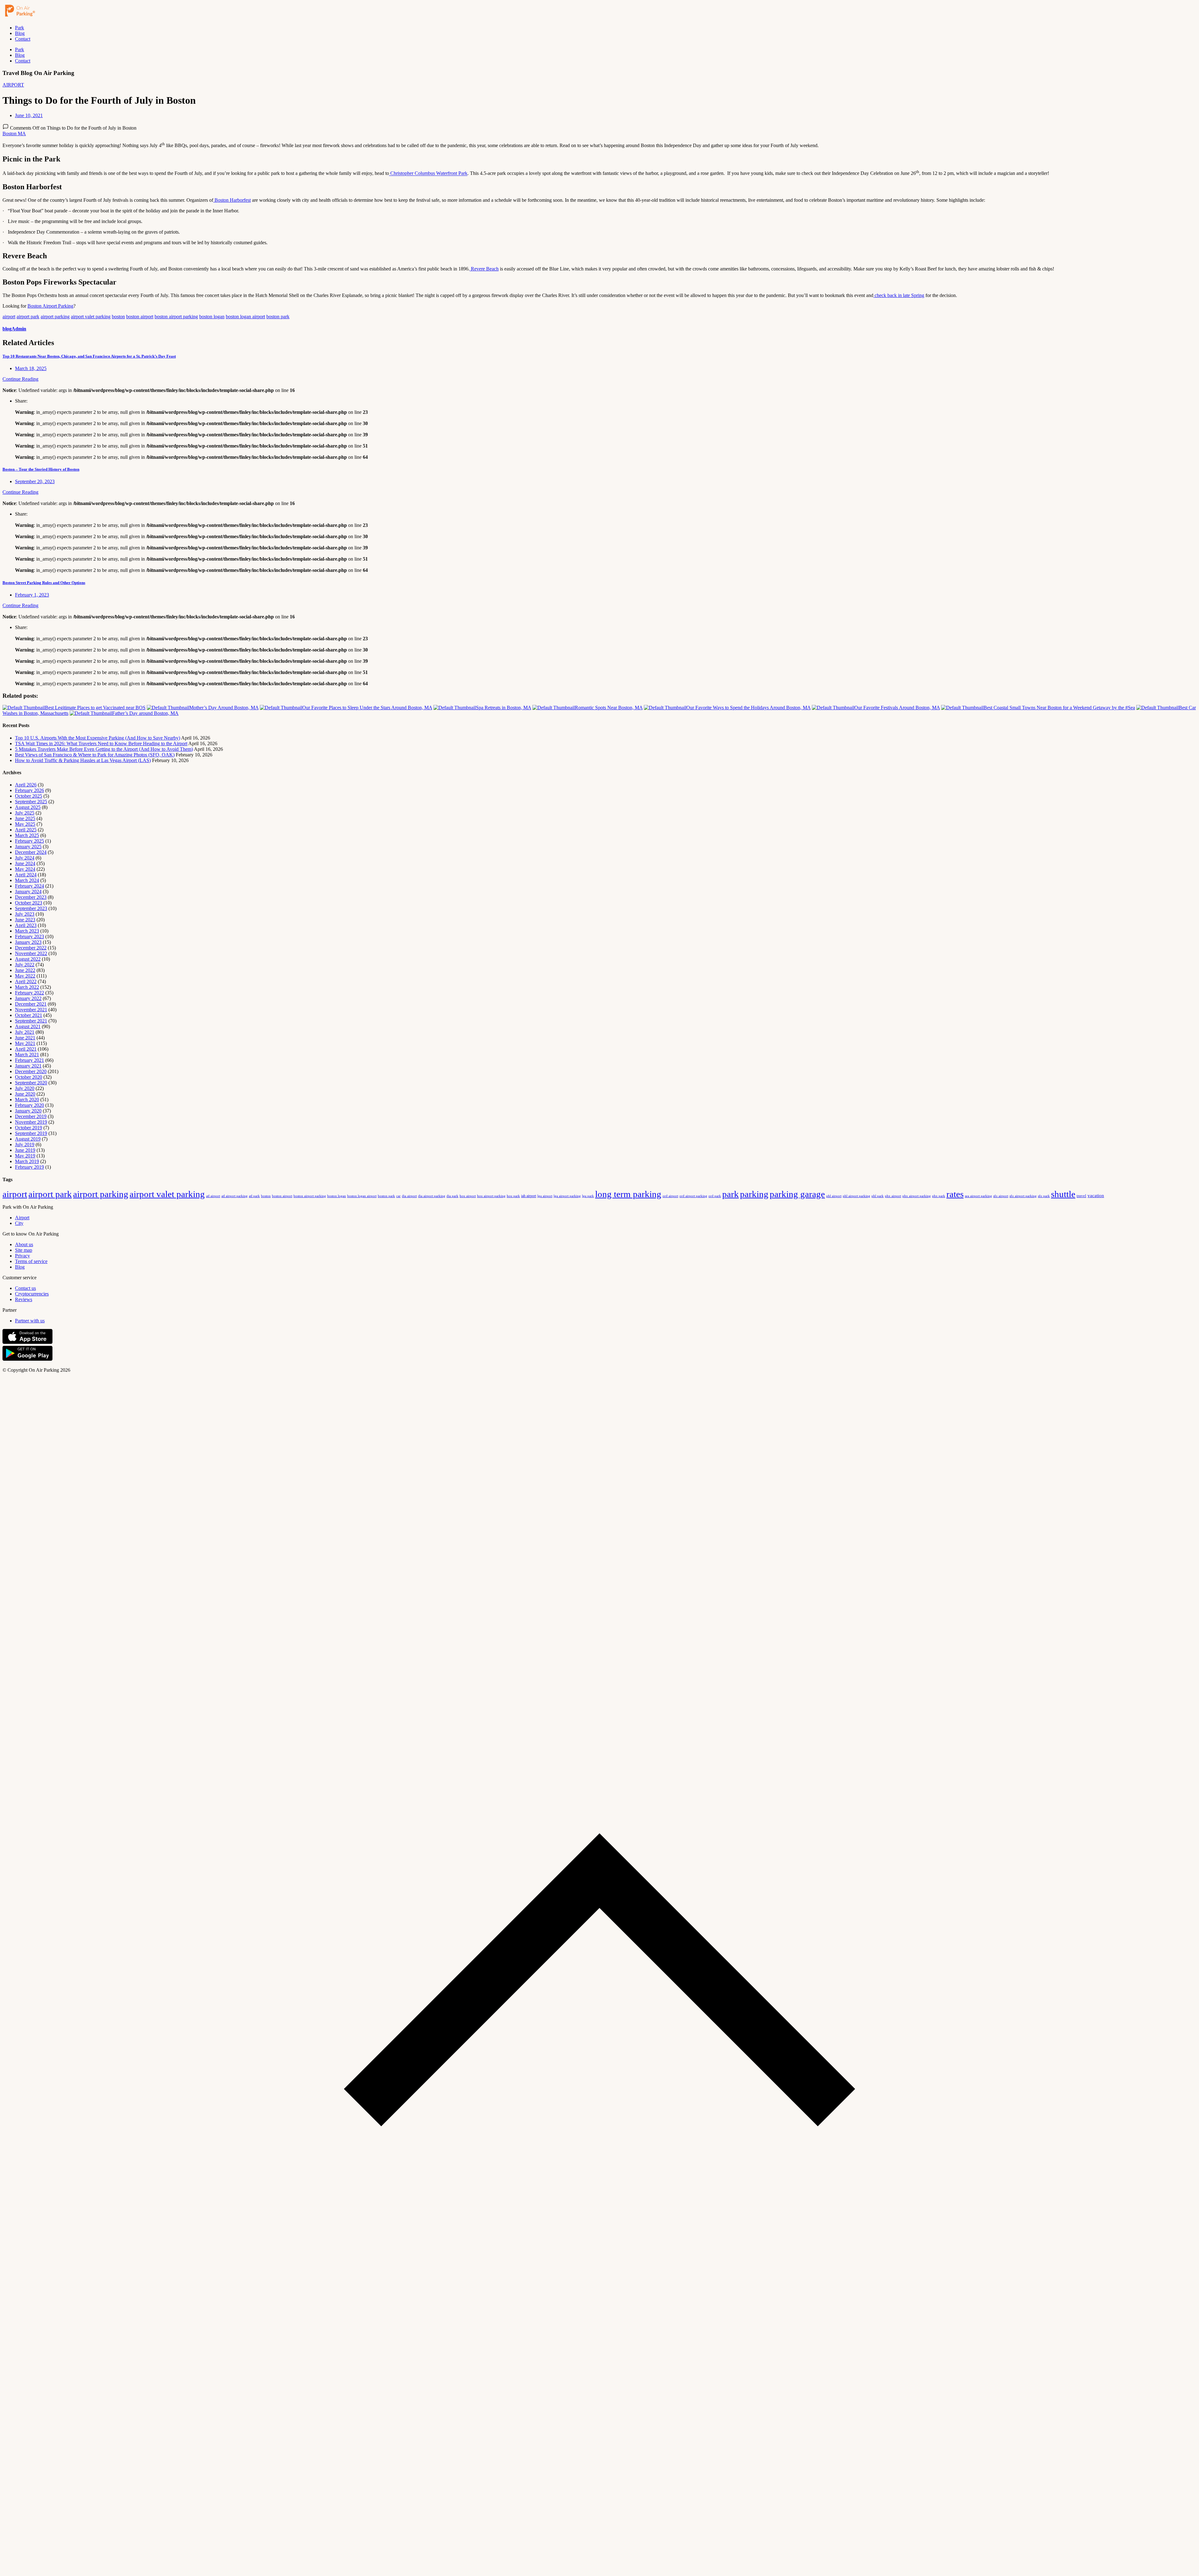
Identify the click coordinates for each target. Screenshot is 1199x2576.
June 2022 (25, 970)
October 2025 (29, 796)
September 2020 (31, 1083)
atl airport (213, 1196)
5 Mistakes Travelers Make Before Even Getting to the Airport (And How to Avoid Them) (104, 749)
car (398, 1196)
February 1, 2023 (32, 595)
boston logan (212, 317)
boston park (278, 317)
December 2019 (31, 1116)
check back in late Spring (899, 295)
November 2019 (31, 1122)
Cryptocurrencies (32, 1294)
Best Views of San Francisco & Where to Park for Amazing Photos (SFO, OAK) (95, 755)
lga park (588, 1196)
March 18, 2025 (31, 368)
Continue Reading (20, 379)
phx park (939, 1196)
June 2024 (25, 863)
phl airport (834, 1196)
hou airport (468, 1196)
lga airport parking (567, 1196)
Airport (22, 1218)
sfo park (1044, 1196)
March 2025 (27, 835)
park (730, 1194)
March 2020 (27, 1100)
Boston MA (14, 134)
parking (754, 1194)
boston (118, 317)
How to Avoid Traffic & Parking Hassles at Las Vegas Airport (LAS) (83, 760)
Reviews (24, 1299)
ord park (715, 1196)
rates (955, 1194)
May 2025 (25, 824)
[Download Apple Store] (27, 1342)
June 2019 (25, 1150)
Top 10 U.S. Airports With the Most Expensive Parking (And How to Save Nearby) (98, 738)
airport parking (55, 317)
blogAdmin (14, 329)
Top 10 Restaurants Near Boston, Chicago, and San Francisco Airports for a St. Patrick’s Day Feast (89, 356)
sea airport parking (978, 1196)
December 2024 (31, 852)
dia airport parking (432, 1196)
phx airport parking (917, 1196)
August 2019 (28, 1139)
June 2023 (25, 920)
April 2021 (26, 1049)
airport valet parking (91, 317)
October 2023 (29, 903)
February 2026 (30, 790)
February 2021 (30, 1060)
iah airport (529, 1196)
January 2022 (28, 998)
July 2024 (25, 858)
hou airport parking (491, 1196)
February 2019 (30, 1167)
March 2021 (27, 1055)
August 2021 (28, 1026)
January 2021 (28, 1066)
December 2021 (31, 1004)
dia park (452, 1196)
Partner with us (30, 1321)
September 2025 (31, 802)
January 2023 (28, 942)
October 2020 (29, 1077)
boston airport (140, 317)
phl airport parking (856, 1196)
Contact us (25, 1288)
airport (9, 317)
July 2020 (25, 1088)
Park (20, 28)
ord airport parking (693, 1196)
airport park (28, 317)
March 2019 (27, 1161)
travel (1081, 1196)
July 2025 (25, 813)
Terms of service (31, 1261)
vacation (1096, 1196)
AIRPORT (13, 85)
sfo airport (1001, 1196)
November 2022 (31, 953)
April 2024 (26, 875)
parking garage (797, 1194)
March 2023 (27, 931)
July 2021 (25, 1032)
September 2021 (31, 1021)
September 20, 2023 (35, 481)
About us (24, 1244)
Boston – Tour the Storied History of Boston (41, 469)
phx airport (893, 1196)
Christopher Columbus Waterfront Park (428, 173)
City (19, 1223)
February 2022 (30, 993)
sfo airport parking (1023, 1196)
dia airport (409, 1196)
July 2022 (25, 965)
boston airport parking (176, 317)
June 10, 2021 (29, 115)
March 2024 (27, 880)
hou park (513, 1196)
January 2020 (28, 1111)
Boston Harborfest (232, 200)
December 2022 (31, 948)
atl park (254, 1196)
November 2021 (31, 1010)
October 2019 (29, 1128)
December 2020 (31, 1071)
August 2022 (28, 959)
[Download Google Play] (27, 1359)
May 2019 (25, 1156)
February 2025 (30, 841)
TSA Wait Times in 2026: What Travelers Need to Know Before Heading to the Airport (101, 743)
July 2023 (25, 914)
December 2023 (31, 897)
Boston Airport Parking (50, 306)
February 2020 (30, 1105)
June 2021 (25, 1038)
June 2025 (25, 818)
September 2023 (31, 908)
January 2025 (28, 847)
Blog (20, 33)
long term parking (628, 1194)
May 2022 (25, 976)
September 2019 (31, 1133)
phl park (878, 1196)
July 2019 (25, 1144)
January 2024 (28, 892)
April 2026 (26, 785)
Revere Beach (484, 269)
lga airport (545, 1196)
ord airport (670, 1196)
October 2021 (29, 1015)
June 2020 (25, 1094)
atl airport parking (234, 1196)
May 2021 (25, 1043)
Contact (23, 39)
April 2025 (26, 830)
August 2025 (28, 807)
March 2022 (27, 987)
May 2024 (25, 869)
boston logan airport (245, 317)
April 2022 (26, 981)
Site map (24, 1250)
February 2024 (30, 886)
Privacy (22, 1256)
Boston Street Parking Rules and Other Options (44, 583)
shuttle (1063, 1194)
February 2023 (30, 936)
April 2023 (26, 925)
